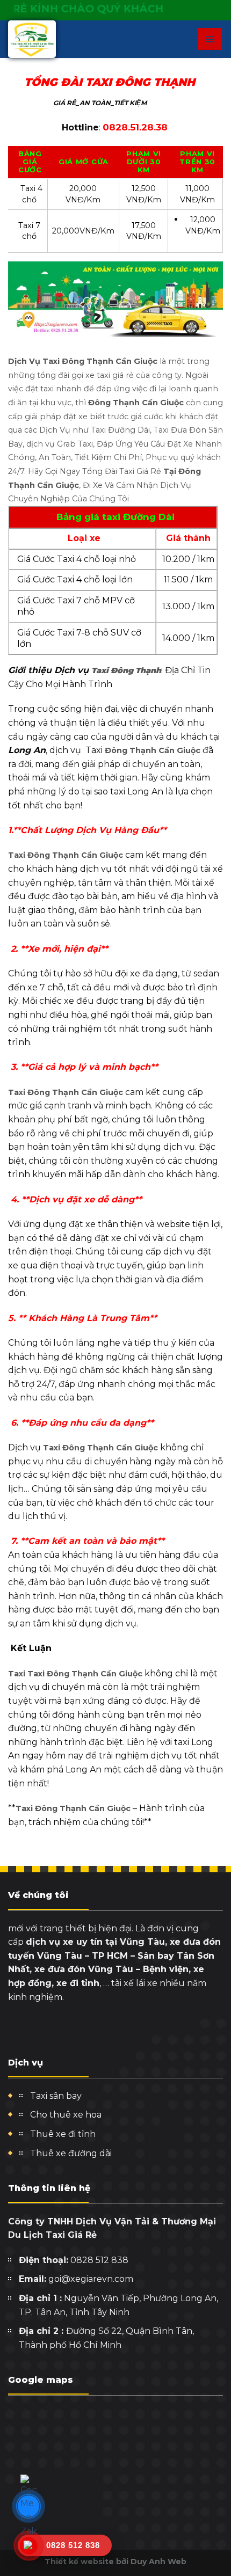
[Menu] (210, 39)
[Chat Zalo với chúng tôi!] (28, 2506)
